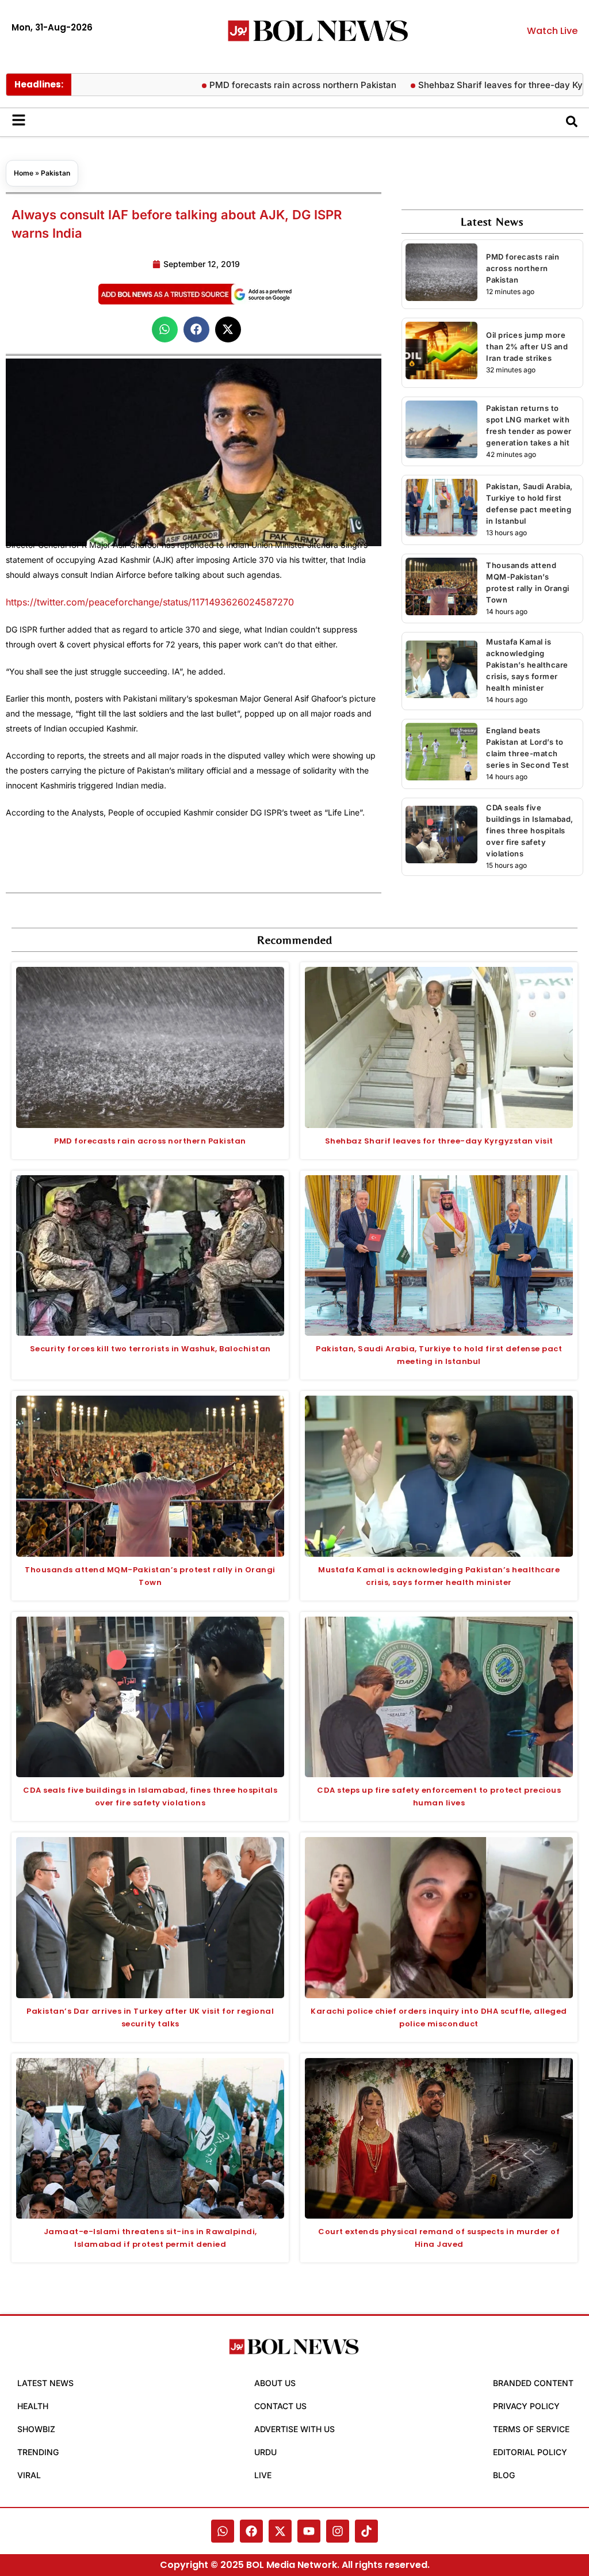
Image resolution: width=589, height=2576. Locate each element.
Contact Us (280, 2406)
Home (24, 173)
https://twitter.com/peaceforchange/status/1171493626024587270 (150, 602)
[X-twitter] (280, 2531)
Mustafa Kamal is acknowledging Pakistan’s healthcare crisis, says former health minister (527, 665)
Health (33, 2406)
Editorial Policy (530, 2452)
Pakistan (56, 173)
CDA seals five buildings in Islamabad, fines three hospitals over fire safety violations (530, 830)
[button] (165, 329)
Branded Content (533, 2383)
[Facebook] (251, 2531)
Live (263, 2475)
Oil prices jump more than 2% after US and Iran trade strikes (527, 346)
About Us (275, 2383)
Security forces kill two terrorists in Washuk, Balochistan (150, 1349)
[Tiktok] (366, 2531)
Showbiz (36, 2429)
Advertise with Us (294, 2429)
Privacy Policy (526, 2406)
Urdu (265, 2452)
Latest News (45, 2383)
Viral (29, 2475)
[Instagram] (338, 2531)
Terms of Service (531, 2429)
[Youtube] (309, 2531)
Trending (38, 2452)
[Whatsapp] (223, 2531)
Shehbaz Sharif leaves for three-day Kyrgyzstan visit (478, 85)
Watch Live (552, 31)
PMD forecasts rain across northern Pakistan (253, 85)
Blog (504, 2475)
